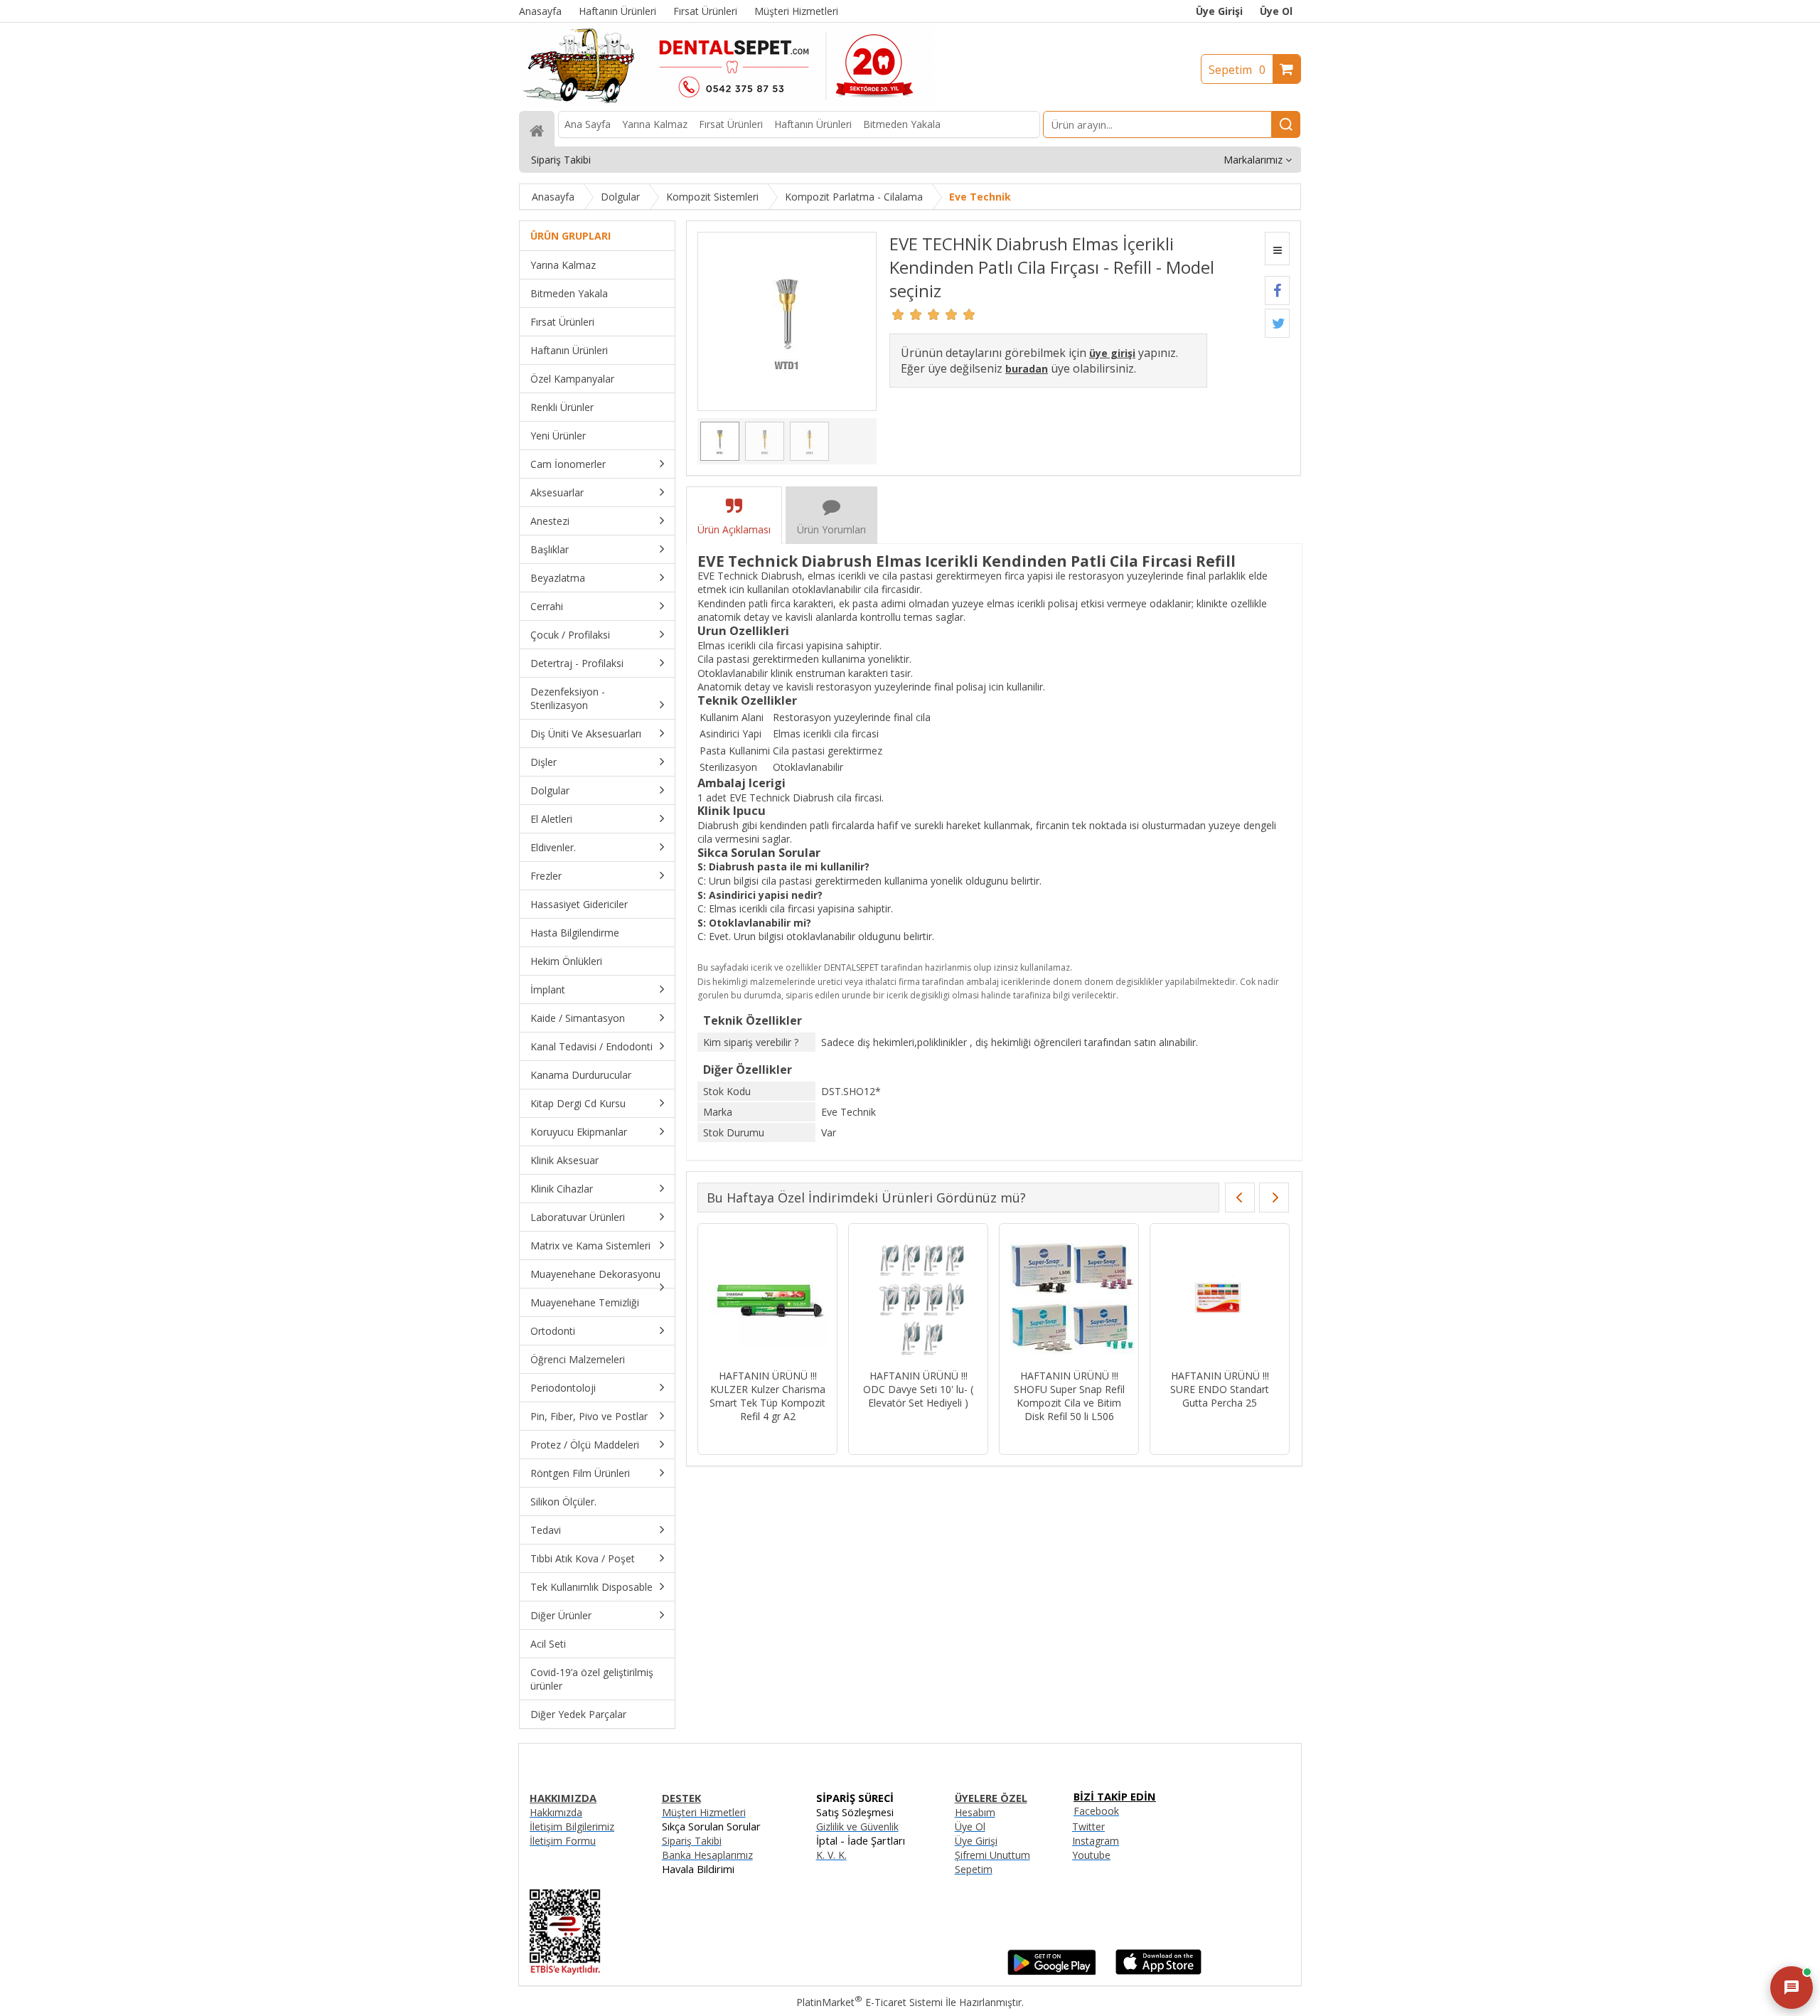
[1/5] (898, 314)
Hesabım (975, 1812)
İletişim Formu (563, 1841)
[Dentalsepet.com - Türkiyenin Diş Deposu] (727, 104)
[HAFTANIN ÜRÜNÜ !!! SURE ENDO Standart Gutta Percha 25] (1220, 1298)
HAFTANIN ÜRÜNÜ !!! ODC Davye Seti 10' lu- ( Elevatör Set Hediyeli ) (918, 1389)
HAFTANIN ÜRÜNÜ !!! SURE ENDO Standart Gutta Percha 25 (1220, 1389)
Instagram (1096, 1841)
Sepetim (1237, 70)
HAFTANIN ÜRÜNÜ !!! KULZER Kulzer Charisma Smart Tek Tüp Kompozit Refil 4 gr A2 (767, 1396)
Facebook (1096, 1811)
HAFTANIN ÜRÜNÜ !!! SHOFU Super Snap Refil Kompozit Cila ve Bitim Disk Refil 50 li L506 (1069, 1396)
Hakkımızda (556, 1812)
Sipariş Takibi (692, 1841)
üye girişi (1112, 353)
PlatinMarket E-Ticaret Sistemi (869, 2002)
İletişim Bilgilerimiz (572, 1826)
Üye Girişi (1219, 11)
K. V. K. (831, 1855)
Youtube (1091, 1855)
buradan (1027, 369)
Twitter (1088, 1826)
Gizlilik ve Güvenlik (857, 1826)
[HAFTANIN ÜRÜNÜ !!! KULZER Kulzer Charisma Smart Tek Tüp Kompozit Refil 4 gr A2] (767, 1298)
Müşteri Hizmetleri (704, 1812)
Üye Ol (1276, 11)
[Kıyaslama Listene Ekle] (1277, 249)
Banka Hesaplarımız (707, 1855)
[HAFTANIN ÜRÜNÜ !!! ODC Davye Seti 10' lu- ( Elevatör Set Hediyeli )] (918, 1298)
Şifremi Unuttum (992, 1855)
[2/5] (907, 314)
